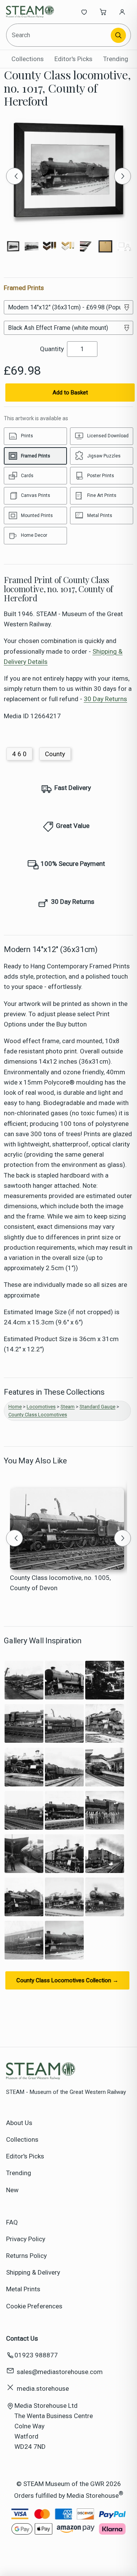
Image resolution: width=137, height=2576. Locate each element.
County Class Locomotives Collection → (67, 1980)
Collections (28, 59)
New (12, 2190)
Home (15, 1407)
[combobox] (59, 35)
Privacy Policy (26, 2239)
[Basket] (103, 12)
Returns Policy (26, 2256)
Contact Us (22, 2338)
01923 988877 (36, 2355)
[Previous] (14, 176)
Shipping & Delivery (33, 2272)
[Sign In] (122, 12)
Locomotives (41, 1407)
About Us (19, 2123)
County (55, 754)
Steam (68, 1407)
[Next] (123, 176)
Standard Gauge (97, 1407)
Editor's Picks (73, 59)
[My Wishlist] (84, 12)
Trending (116, 59)
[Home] (31, 12)
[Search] (118, 35)
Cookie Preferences (34, 2306)
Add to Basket (70, 393)
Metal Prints (23, 2289)
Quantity (52, 349)
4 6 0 (19, 754)
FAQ (12, 2222)
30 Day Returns (105, 699)
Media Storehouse (93, 2495)
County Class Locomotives (38, 1415)
